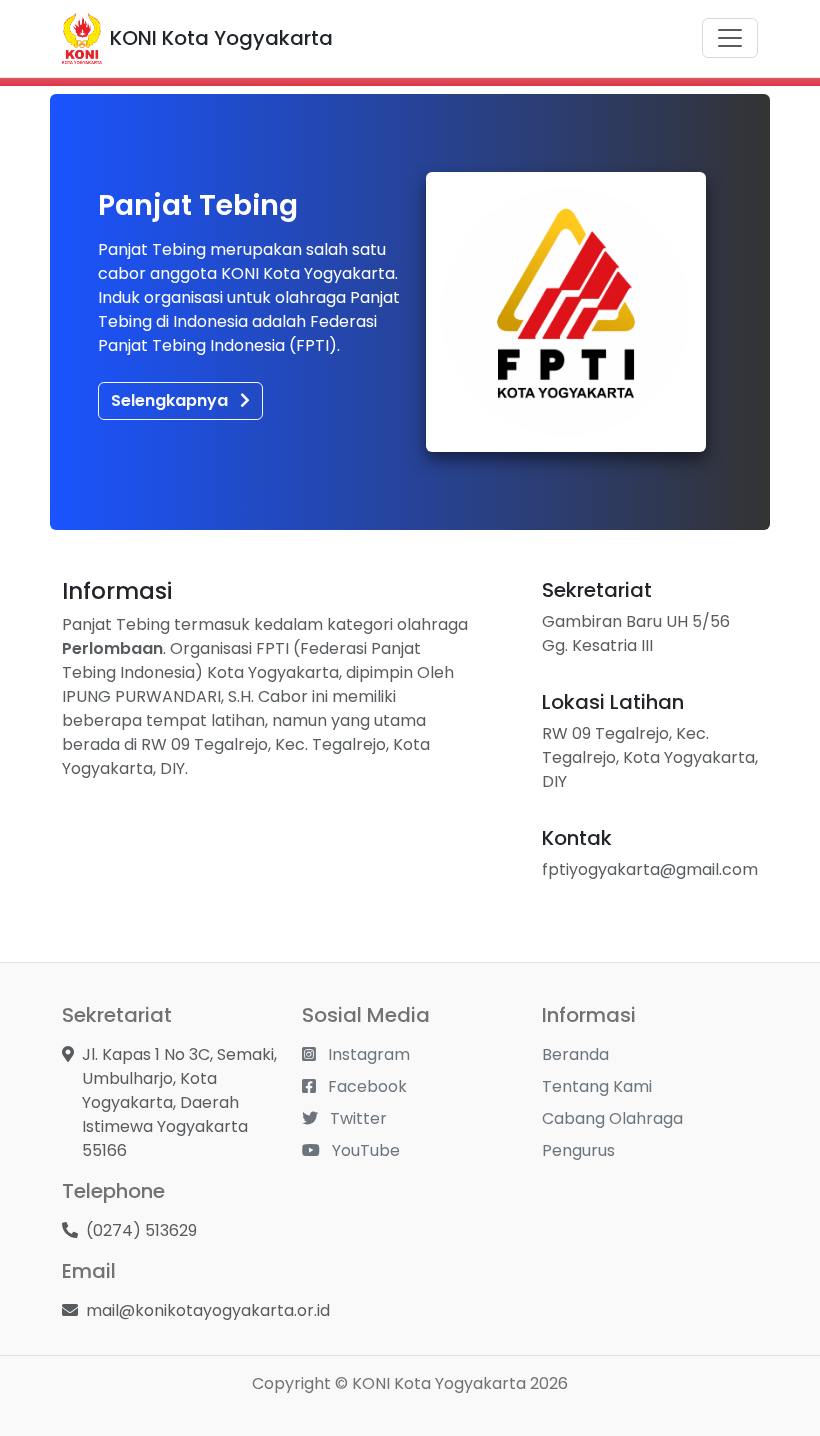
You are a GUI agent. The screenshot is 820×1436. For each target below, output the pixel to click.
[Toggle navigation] (730, 38)
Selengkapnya (171, 400)
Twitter (356, 1118)
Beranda (575, 1054)
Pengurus (578, 1150)
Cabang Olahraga (612, 1118)
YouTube (364, 1150)
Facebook (365, 1086)
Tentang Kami (597, 1086)
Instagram (367, 1054)
